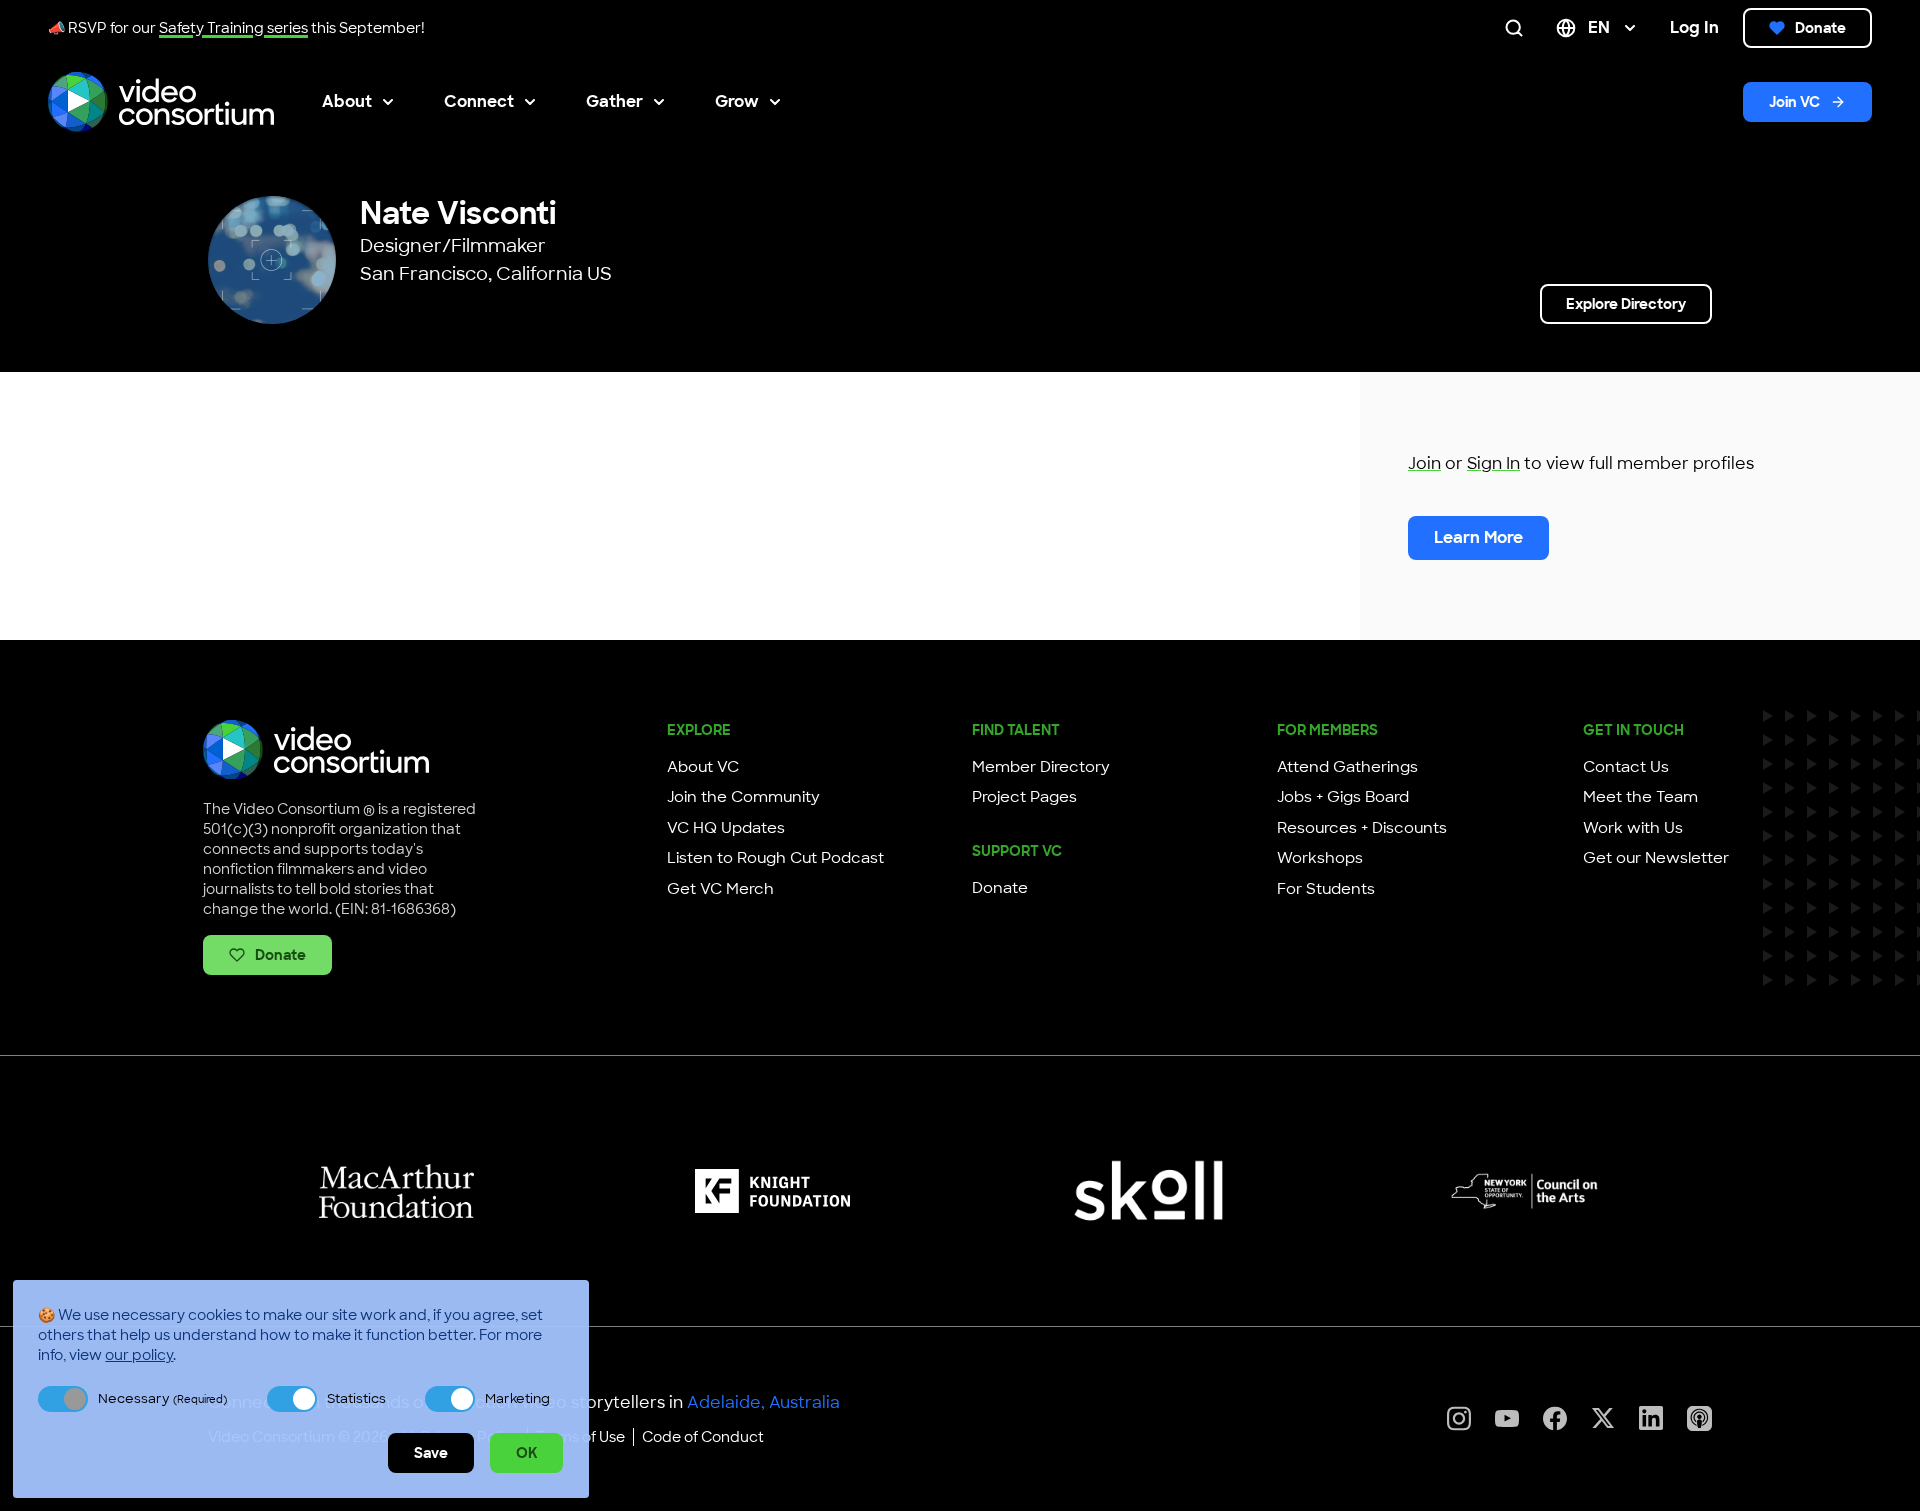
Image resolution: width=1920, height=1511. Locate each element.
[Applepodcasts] (1699, 1418)
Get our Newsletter (1656, 858)
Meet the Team (1640, 797)
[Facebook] (1555, 1418)
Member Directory (1041, 767)
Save (431, 1453)
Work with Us (1633, 828)
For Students (1326, 889)
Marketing (517, 1398)
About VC (703, 767)
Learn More (1478, 537)
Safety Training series (233, 28)
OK (526, 1453)
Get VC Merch (720, 889)
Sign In (1493, 463)
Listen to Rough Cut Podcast (775, 858)
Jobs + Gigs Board (1343, 797)
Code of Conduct (703, 1437)
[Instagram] (1459, 1418)
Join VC (1794, 102)
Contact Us (1626, 767)
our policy (139, 1355)
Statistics (356, 1398)
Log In (1694, 27)
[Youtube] (1507, 1418)
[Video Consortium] (161, 102)
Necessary (162, 1398)
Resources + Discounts (1362, 828)
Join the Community (743, 797)
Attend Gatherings (1347, 767)
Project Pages (1024, 797)
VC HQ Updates (726, 828)
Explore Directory (1626, 304)
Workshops (1320, 858)
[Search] (1518, 28)
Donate (1820, 28)
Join (1424, 463)
